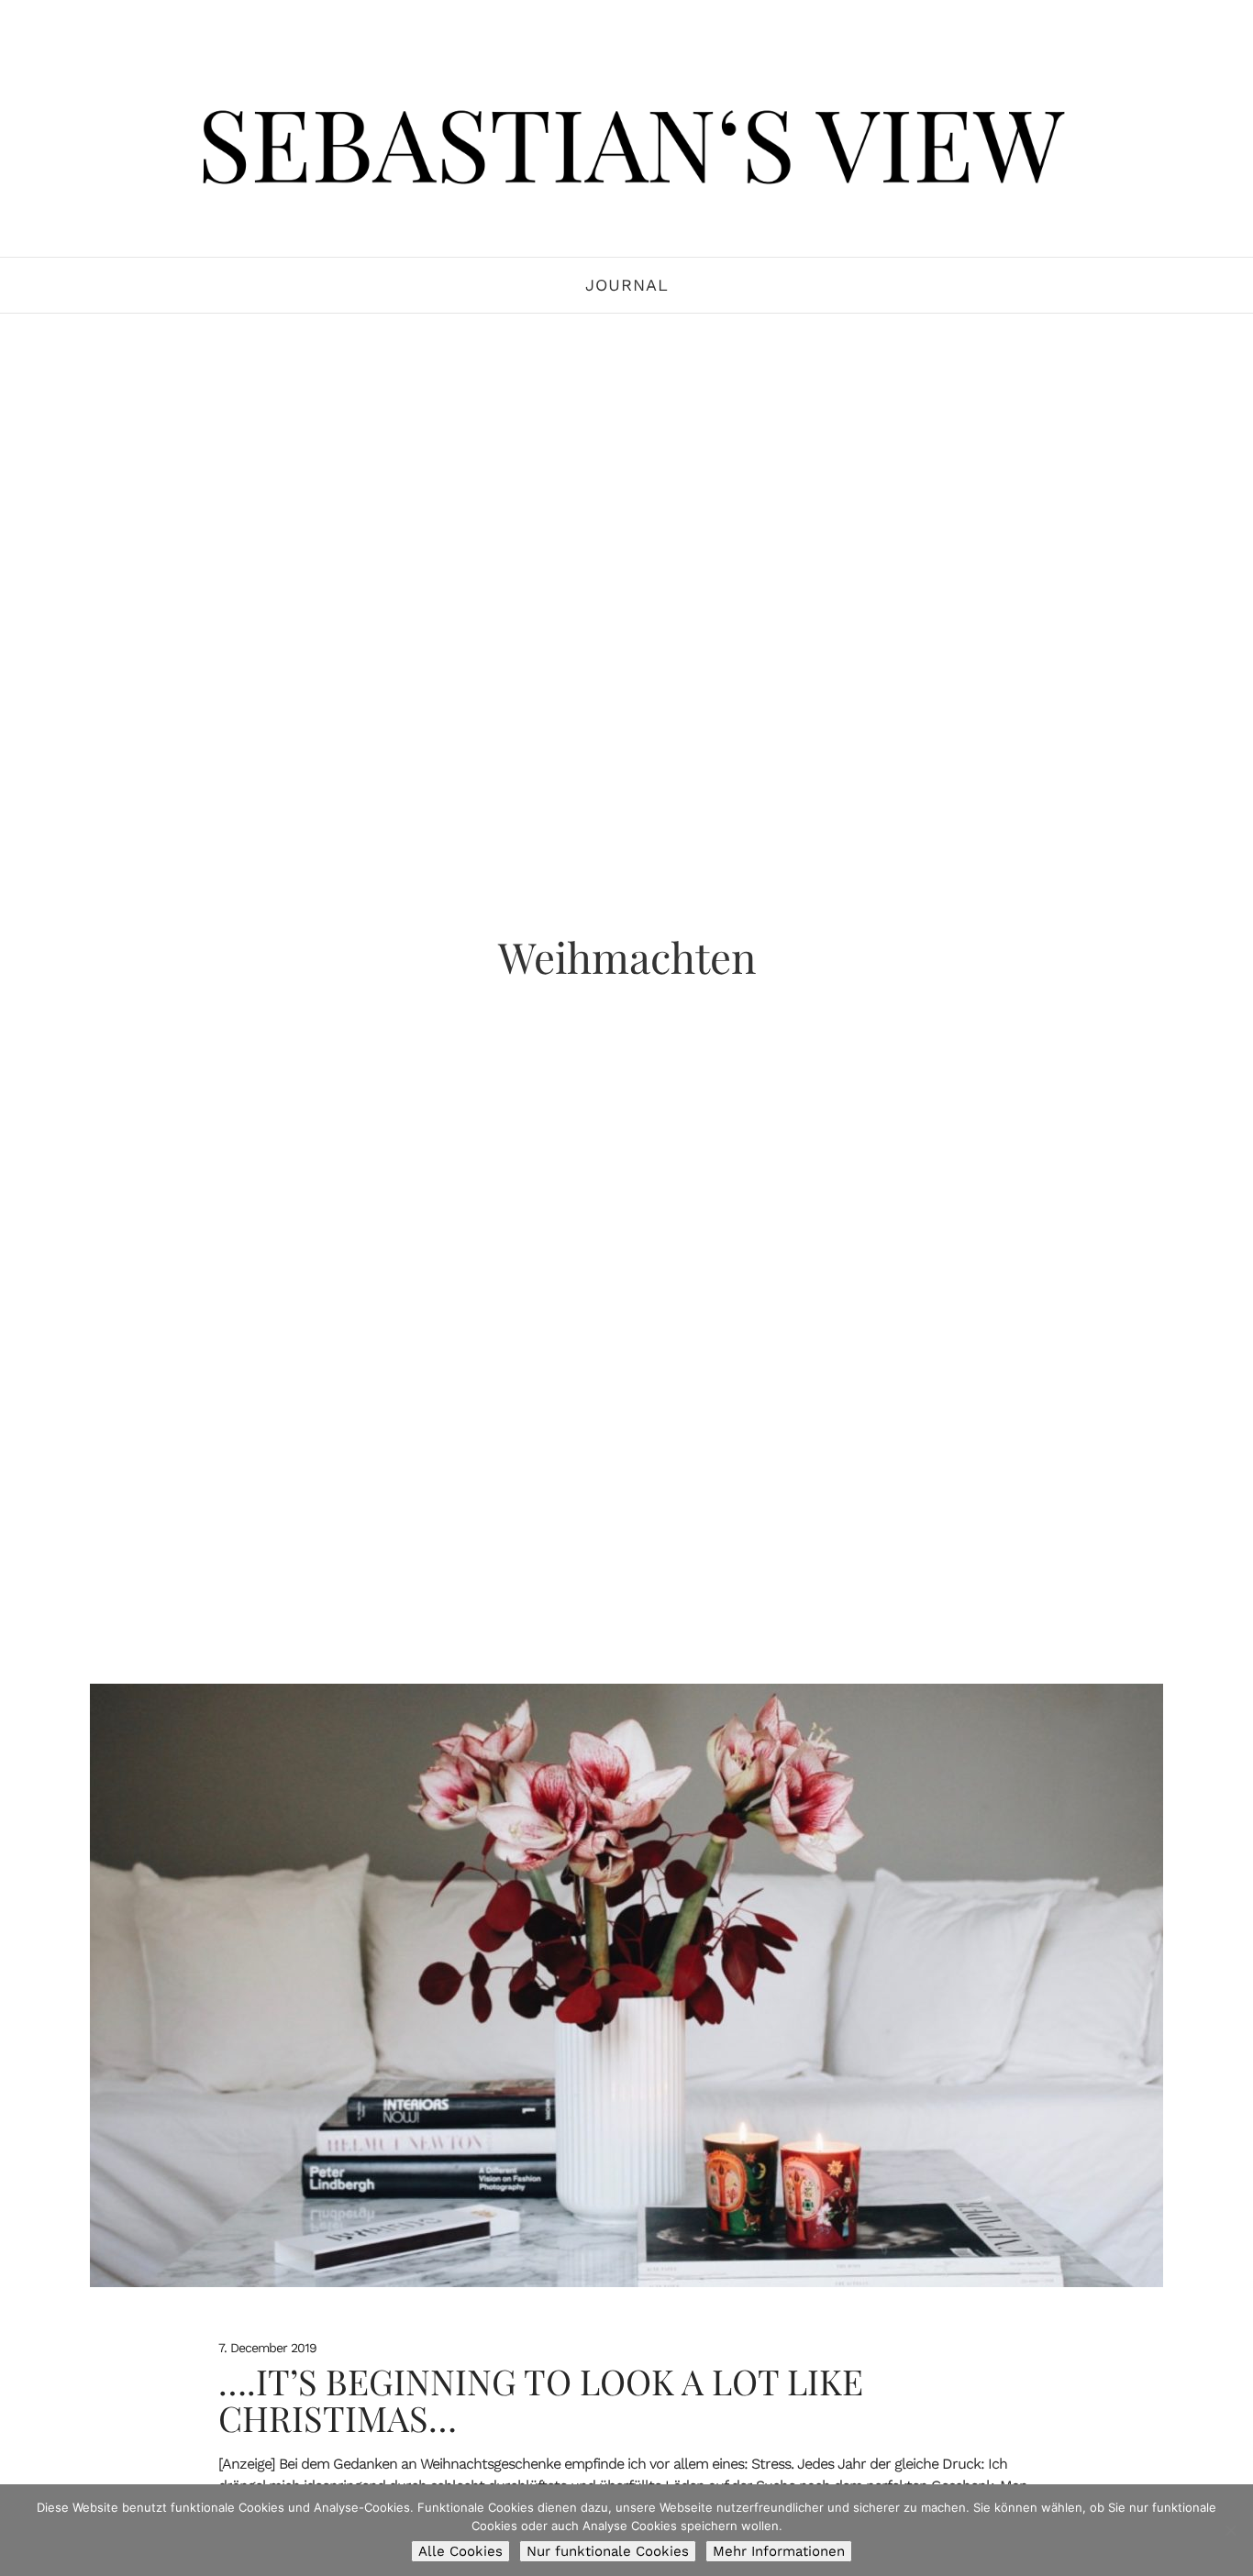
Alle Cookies (460, 2551)
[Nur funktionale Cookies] (1230, 2530)
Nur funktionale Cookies (608, 2551)
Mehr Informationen (779, 2551)
